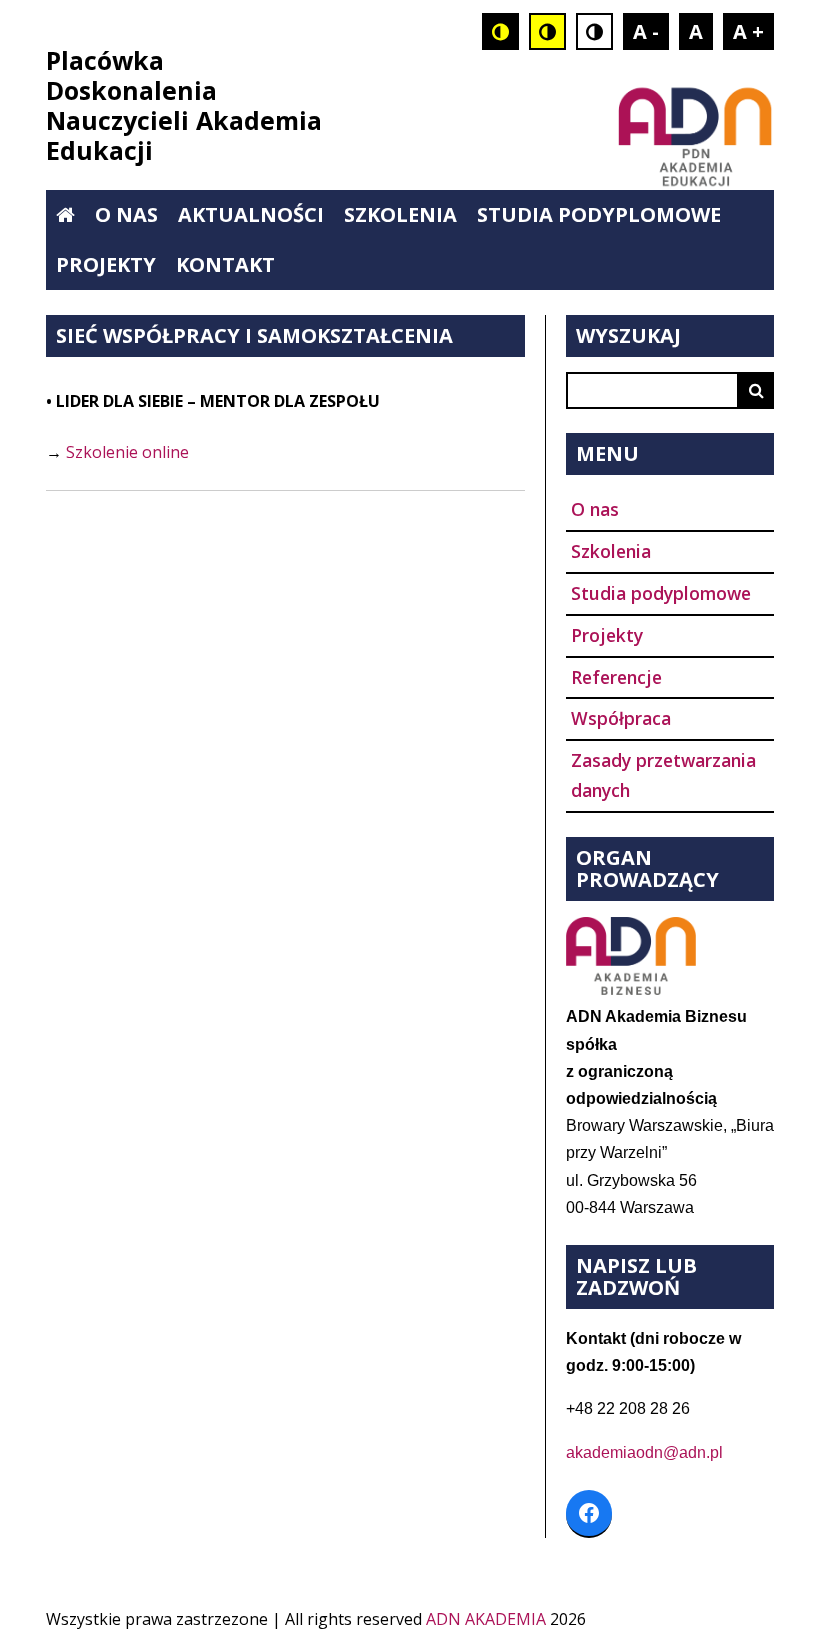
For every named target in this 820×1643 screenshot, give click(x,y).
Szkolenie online (127, 452)
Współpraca (621, 718)
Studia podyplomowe (599, 214)
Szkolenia (400, 214)
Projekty (106, 264)
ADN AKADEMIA (486, 1619)
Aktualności (251, 214)
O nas (126, 214)
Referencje (616, 677)
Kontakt (225, 264)
